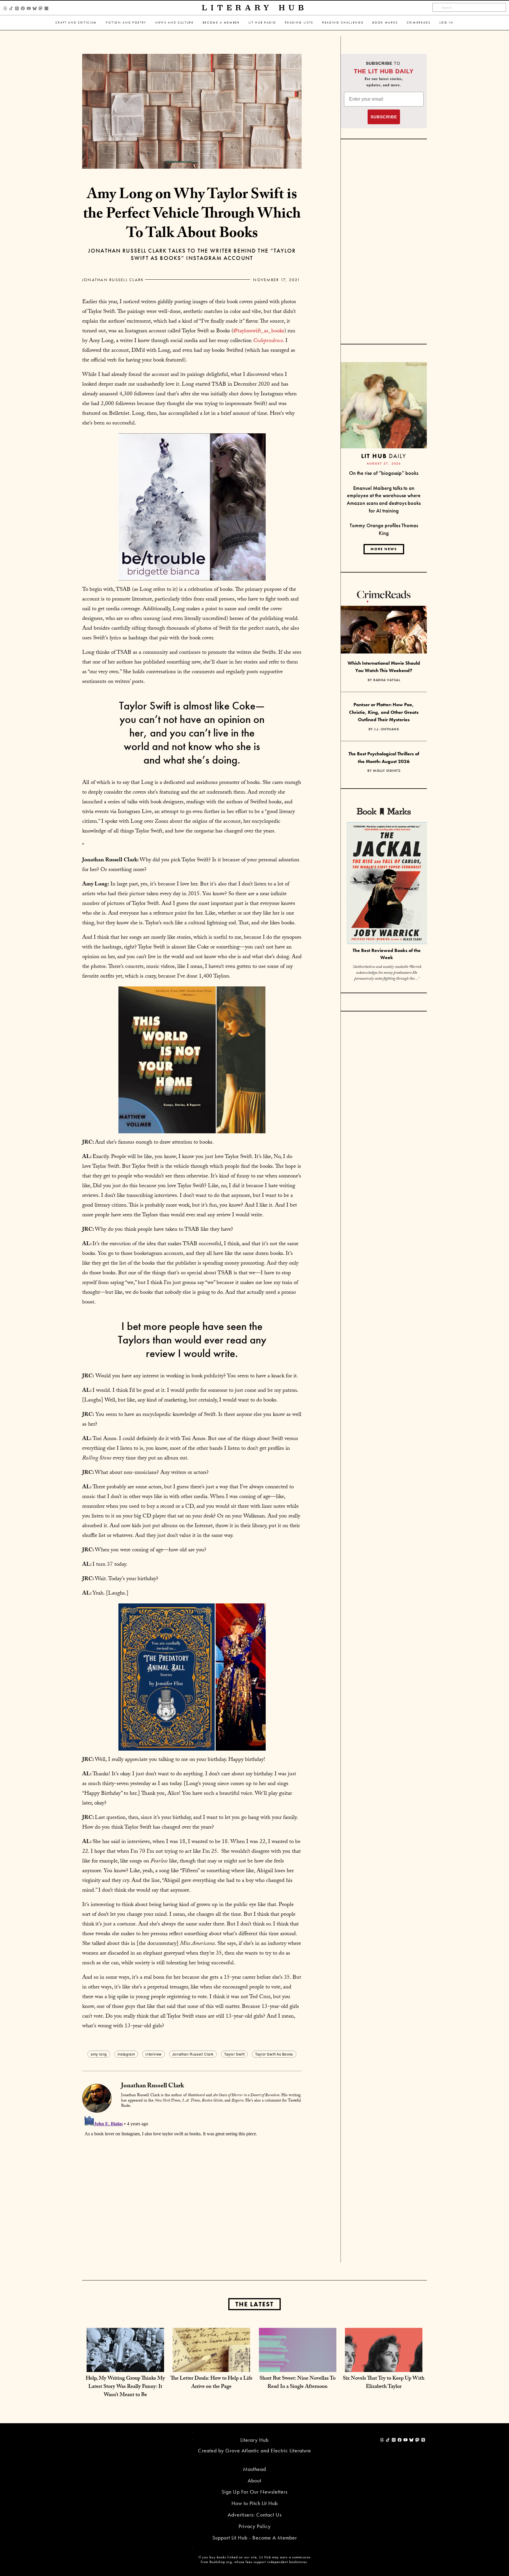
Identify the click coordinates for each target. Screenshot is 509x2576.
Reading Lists (299, 23)
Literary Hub (255, 8)
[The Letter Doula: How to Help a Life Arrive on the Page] (211, 2366)
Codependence (268, 341)
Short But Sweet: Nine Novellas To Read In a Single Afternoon (298, 2383)
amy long (99, 2054)
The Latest (254, 2304)
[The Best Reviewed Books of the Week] (387, 884)
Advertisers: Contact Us (255, 2515)
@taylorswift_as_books (259, 331)
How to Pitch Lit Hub (255, 2503)
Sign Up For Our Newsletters (254, 2492)
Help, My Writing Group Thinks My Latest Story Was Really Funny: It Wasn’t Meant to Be (125, 2387)
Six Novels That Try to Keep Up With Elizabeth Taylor (384, 2383)
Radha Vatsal (387, 680)
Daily (384, 456)
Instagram (126, 2054)
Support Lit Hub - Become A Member (255, 2538)
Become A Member (221, 23)
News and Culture (175, 23)
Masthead (254, 2469)
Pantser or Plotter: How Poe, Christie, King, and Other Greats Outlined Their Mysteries (384, 712)
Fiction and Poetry (126, 23)
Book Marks (385, 23)
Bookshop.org (221, 2562)
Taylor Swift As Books (274, 2054)
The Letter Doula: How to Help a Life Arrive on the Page (211, 2383)
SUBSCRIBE (384, 117)
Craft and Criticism (76, 23)
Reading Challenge (343, 23)
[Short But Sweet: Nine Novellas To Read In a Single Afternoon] (298, 2366)
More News (384, 549)
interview (153, 2054)
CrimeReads (419, 23)
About (254, 2480)
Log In (447, 23)
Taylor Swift (234, 2054)
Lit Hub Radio (262, 23)
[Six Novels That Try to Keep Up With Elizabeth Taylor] (384, 2366)
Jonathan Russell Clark (113, 280)
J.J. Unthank (387, 729)
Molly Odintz (387, 771)
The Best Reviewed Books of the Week (387, 954)
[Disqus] (192, 2187)
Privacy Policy (255, 2526)
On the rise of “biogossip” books (384, 473)
